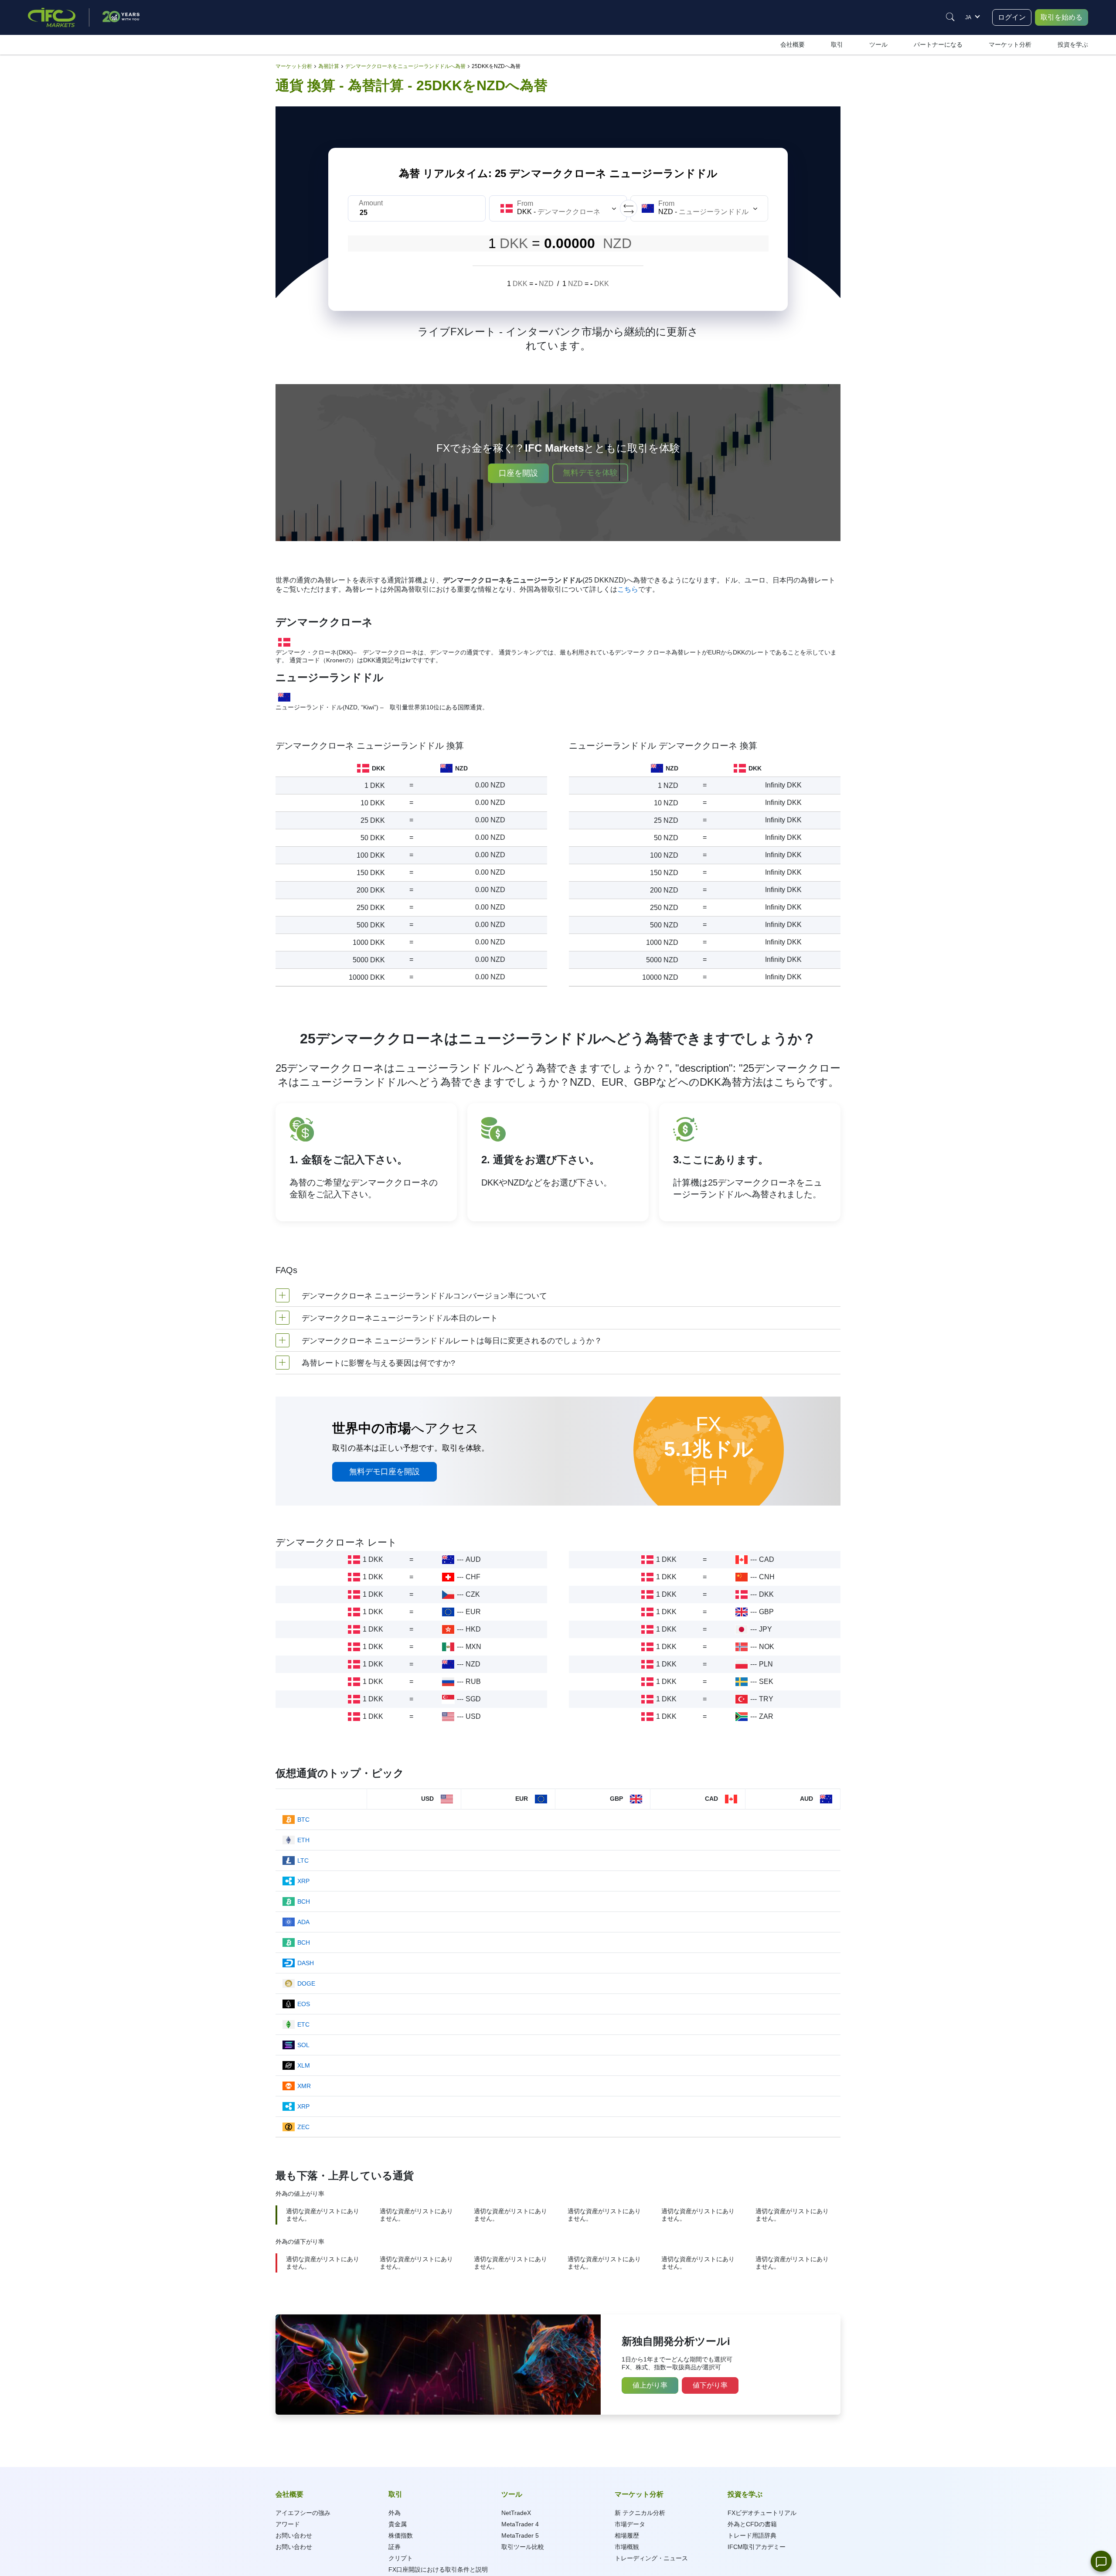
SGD (473, 1699)
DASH (306, 1963)
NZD (473, 1664)
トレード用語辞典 (752, 2535)
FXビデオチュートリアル (762, 2513)
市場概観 (627, 2547)
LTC (303, 1860)
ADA (303, 1922)
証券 (395, 2547)
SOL (303, 2045)
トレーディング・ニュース (651, 2558)
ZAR (766, 1716)
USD (473, 1716)
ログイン (1012, 17)
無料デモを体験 (590, 473)
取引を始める (1062, 17)
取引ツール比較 (523, 2547)
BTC (303, 1820)
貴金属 (398, 2524)
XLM (304, 2065)
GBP (766, 1612)
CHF (473, 1577)
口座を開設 (518, 473)
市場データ (630, 2524)
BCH (304, 1901)
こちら (628, 589)
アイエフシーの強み (303, 2513)
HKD (473, 1629)
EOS (304, 2004)
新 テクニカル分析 (640, 2513)
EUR (473, 1612)
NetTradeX (516, 2513)
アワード (288, 2524)
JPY (766, 1629)
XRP (303, 1881)
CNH (767, 1577)
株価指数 (401, 2535)
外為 (395, 2513)
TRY (766, 1699)
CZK (473, 1594)
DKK (766, 1594)
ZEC (303, 2127)
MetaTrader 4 (520, 2524)
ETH (303, 1840)
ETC (303, 2024)
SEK (766, 1682)
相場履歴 (627, 2535)
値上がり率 (650, 2385)
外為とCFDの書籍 (752, 2524)
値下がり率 (710, 2385)
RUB (473, 1682)
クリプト (401, 2558)
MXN (473, 1647)
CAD (767, 1559)
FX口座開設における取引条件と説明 (438, 2569)
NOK (767, 1647)
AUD (473, 1559)
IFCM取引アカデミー (757, 2547)
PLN (766, 1664)
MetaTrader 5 (520, 2535)
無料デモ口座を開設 (384, 1472)
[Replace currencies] (629, 208)
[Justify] (950, 17)
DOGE (306, 1983)
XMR (304, 2086)
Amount (371, 203)
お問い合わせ (294, 2535)
